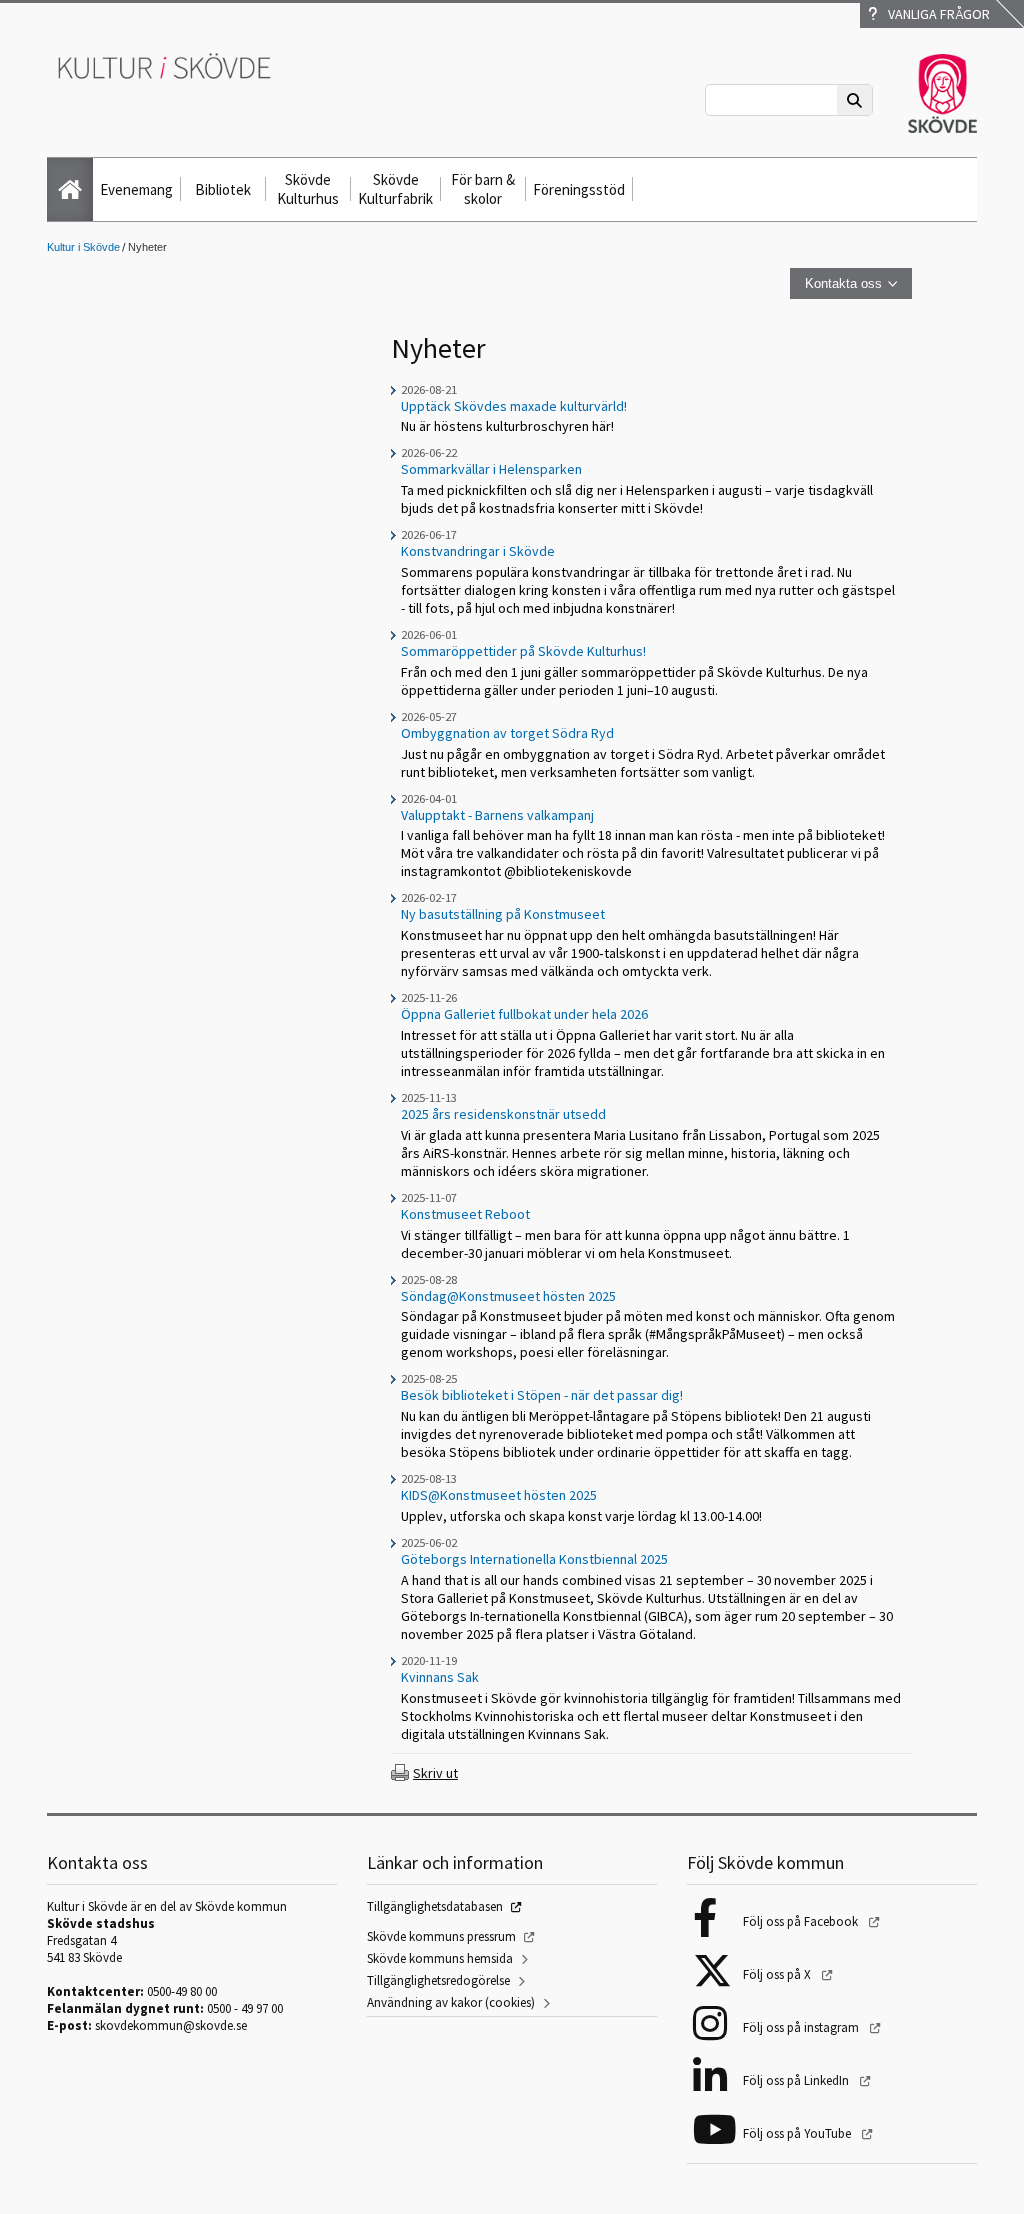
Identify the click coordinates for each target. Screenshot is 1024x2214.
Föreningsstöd (579, 189)
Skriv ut (435, 1773)
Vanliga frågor (936, 14)
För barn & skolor (483, 189)
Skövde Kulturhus (308, 189)
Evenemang (136, 189)
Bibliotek (223, 189)
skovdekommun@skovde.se (171, 2025)
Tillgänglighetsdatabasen (435, 1906)
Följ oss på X (778, 1974)
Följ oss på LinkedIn (797, 2080)
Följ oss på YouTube (798, 2133)
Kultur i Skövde (83, 247)
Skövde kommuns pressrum (441, 1936)
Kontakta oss (843, 283)
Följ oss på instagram (802, 2027)
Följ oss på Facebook (802, 1921)
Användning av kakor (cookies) (451, 2002)
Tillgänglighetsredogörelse (438, 1980)
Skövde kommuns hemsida (440, 1958)
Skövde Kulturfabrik (395, 189)
